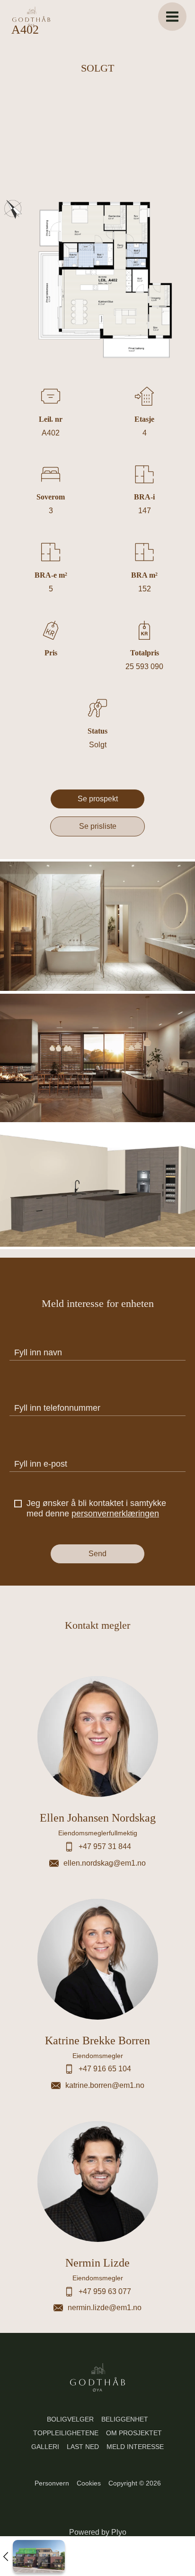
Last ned (83, 2447)
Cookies (89, 2483)
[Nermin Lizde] (97, 2214)
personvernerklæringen (115, 1514)
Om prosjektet (134, 2433)
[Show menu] (172, 17)
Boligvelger (70, 2419)
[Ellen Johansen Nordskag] (97, 1769)
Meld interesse (135, 2447)
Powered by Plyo (98, 2532)
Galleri (45, 2447)
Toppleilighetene (66, 2433)
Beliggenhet (125, 2419)
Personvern (52, 2483)
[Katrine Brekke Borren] (97, 1992)
